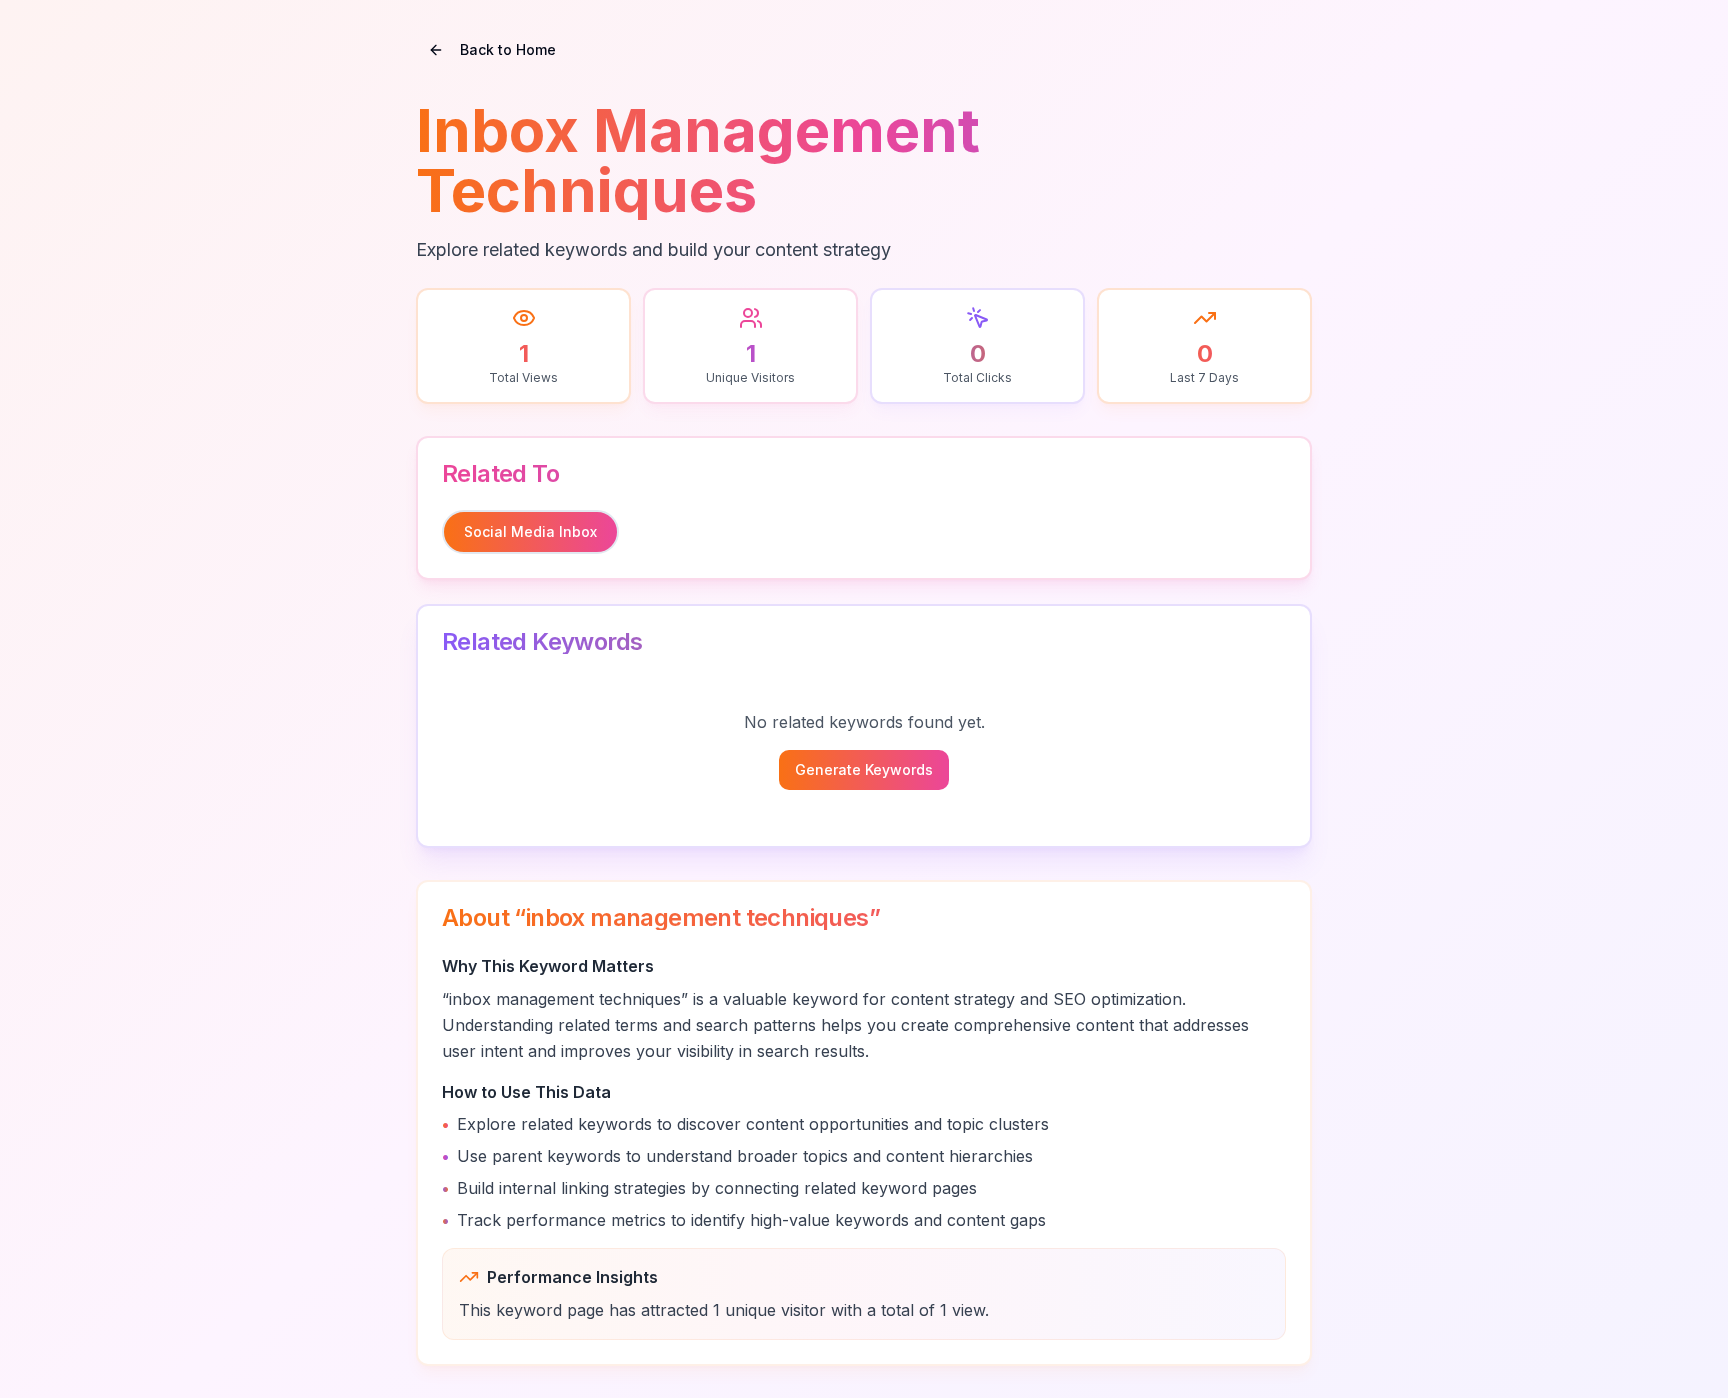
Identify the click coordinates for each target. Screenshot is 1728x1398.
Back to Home (508, 49)
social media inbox (530, 531)
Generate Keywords (864, 769)
